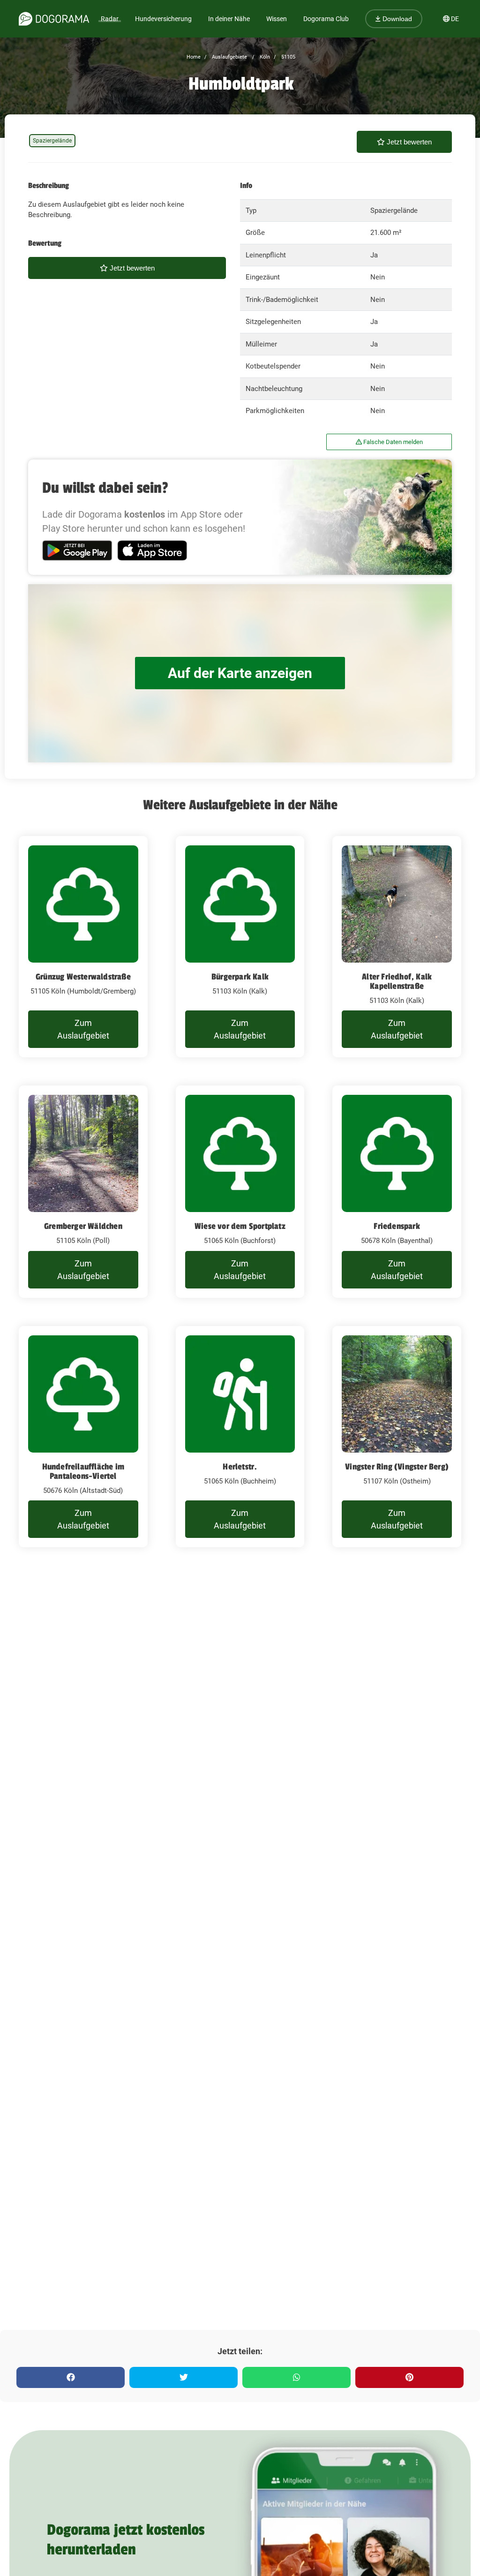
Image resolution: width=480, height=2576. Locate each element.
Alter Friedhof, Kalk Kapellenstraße (397, 981)
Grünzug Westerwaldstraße (83, 977)
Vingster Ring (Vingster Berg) (397, 1467)
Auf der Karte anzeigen (240, 673)
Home (194, 57)
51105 (288, 57)
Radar (110, 19)
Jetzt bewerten (408, 142)
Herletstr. (240, 1467)
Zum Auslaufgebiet (83, 1029)
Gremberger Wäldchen (83, 1226)
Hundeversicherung (163, 19)
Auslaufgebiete (229, 57)
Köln (264, 57)
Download (396, 19)
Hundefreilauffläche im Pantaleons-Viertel (83, 1471)
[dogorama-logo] (54, 19)
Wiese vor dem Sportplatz (240, 1226)
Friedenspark (397, 1226)
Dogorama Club (326, 19)
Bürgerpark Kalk (240, 977)
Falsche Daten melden (392, 442)
